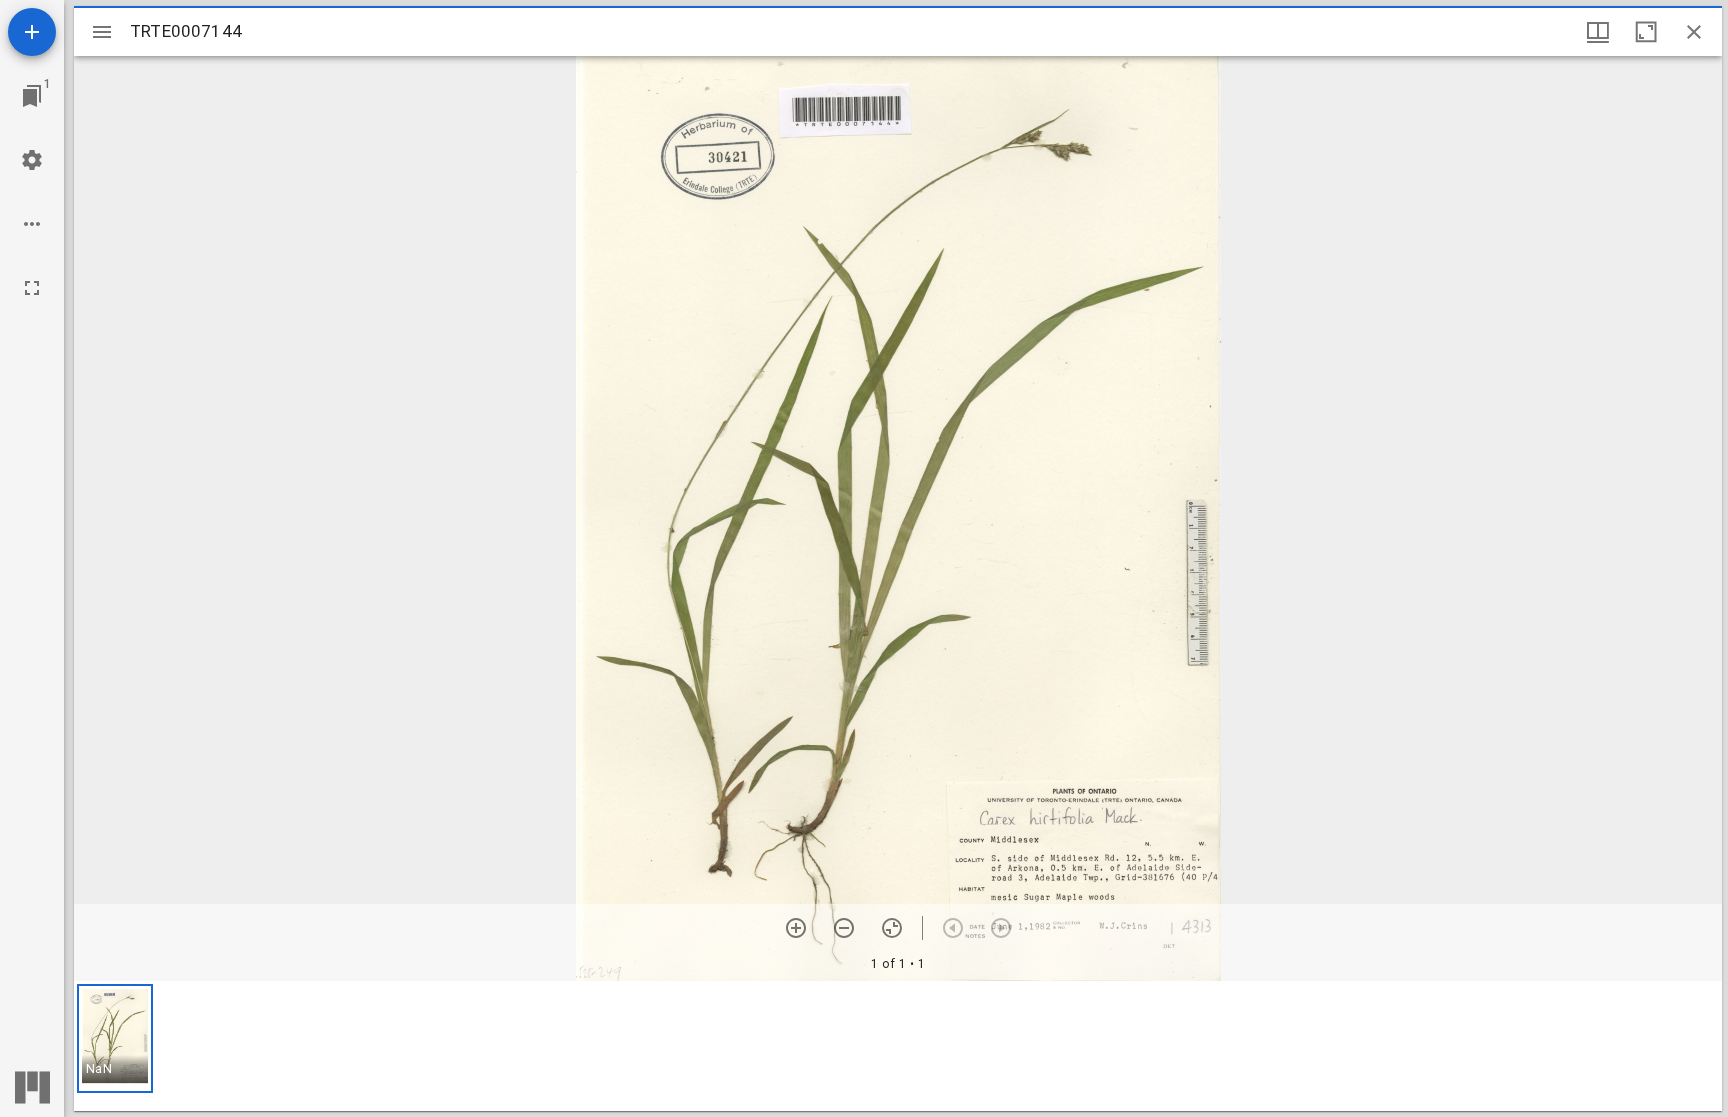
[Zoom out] (844, 928)
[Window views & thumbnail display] (1598, 32)
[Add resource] (32, 32)
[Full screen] (32, 288)
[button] (115, 1038)
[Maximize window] (1646, 32)
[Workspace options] (32, 224)
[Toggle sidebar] (102, 32)
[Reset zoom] (892, 928)
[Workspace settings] (32, 160)
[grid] (898, 1046)
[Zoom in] (796, 928)
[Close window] (1694, 32)
